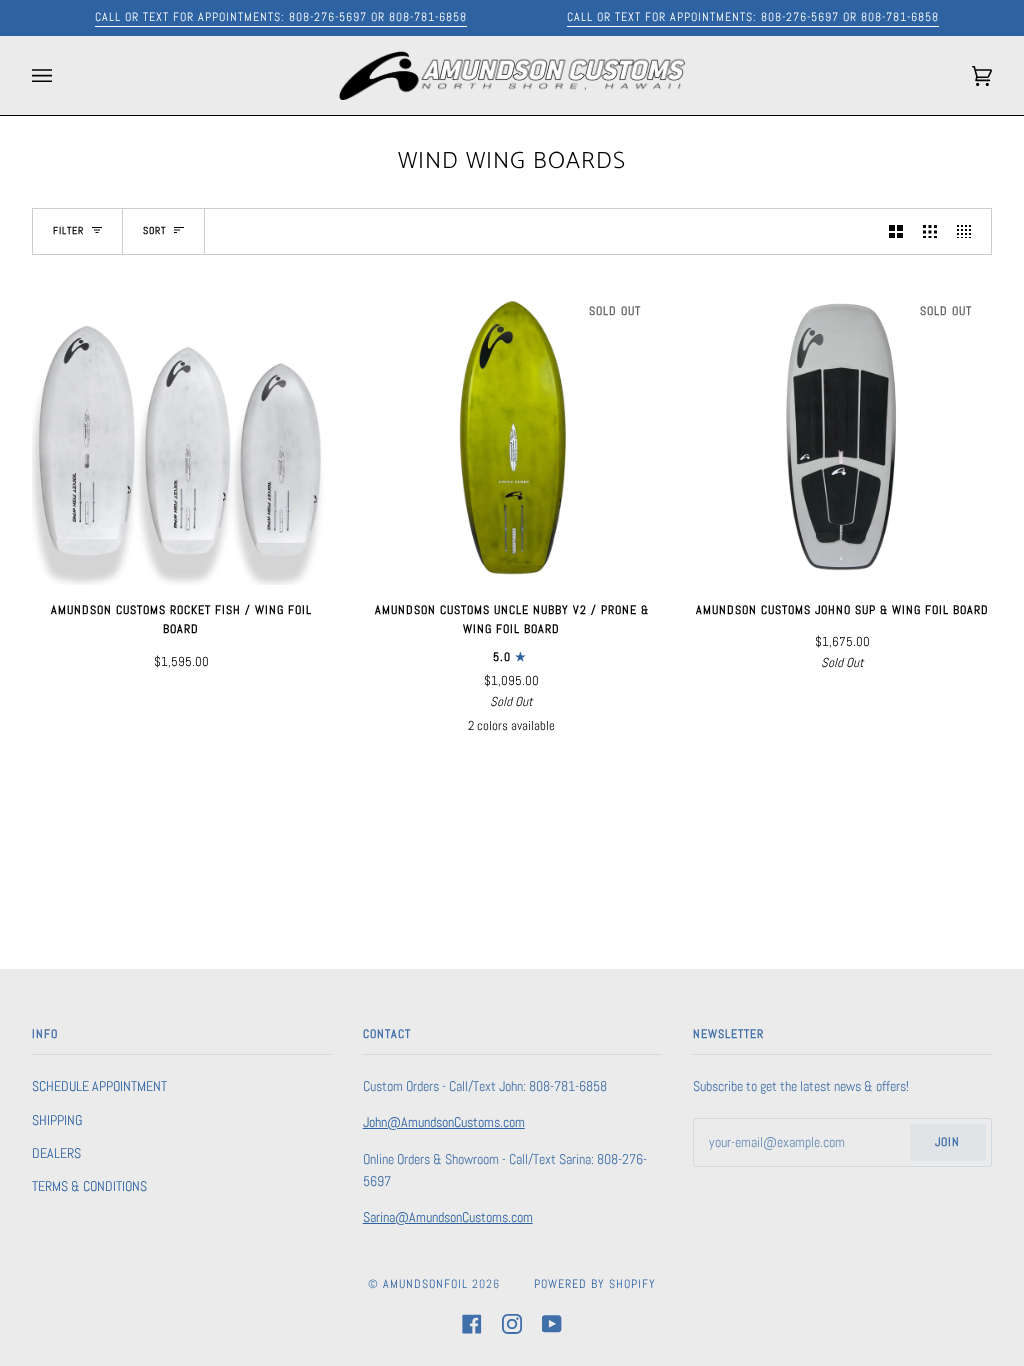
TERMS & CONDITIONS (89, 1186)
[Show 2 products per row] (896, 231)
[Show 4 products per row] (969, 231)
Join (947, 1142)
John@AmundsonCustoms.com (444, 1122)
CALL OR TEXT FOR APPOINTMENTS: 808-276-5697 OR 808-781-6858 (281, 17)
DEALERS (56, 1153)
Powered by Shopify (595, 1284)
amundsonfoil (425, 1284)
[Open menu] (62, 75)
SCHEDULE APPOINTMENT (99, 1086)
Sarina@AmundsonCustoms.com (448, 1217)
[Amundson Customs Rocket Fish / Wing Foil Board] (181, 436)
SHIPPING (57, 1120)
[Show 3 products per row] (930, 231)
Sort (154, 230)
